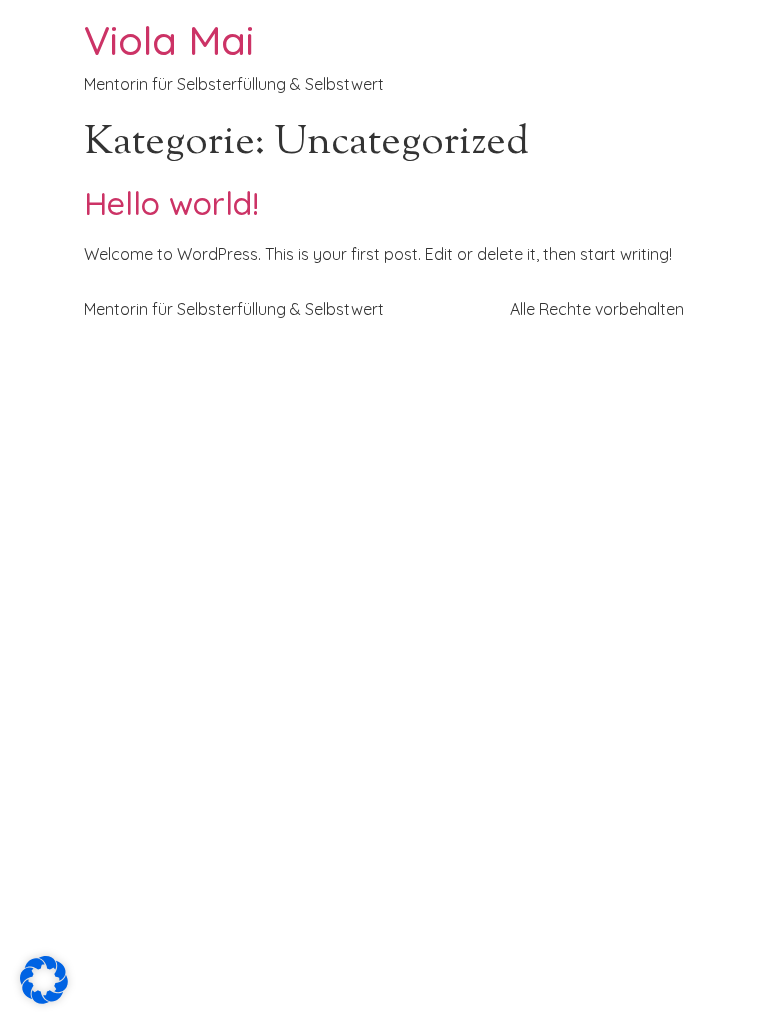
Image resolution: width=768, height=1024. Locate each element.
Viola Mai (169, 40)
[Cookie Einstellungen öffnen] (44, 998)
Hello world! (171, 203)
